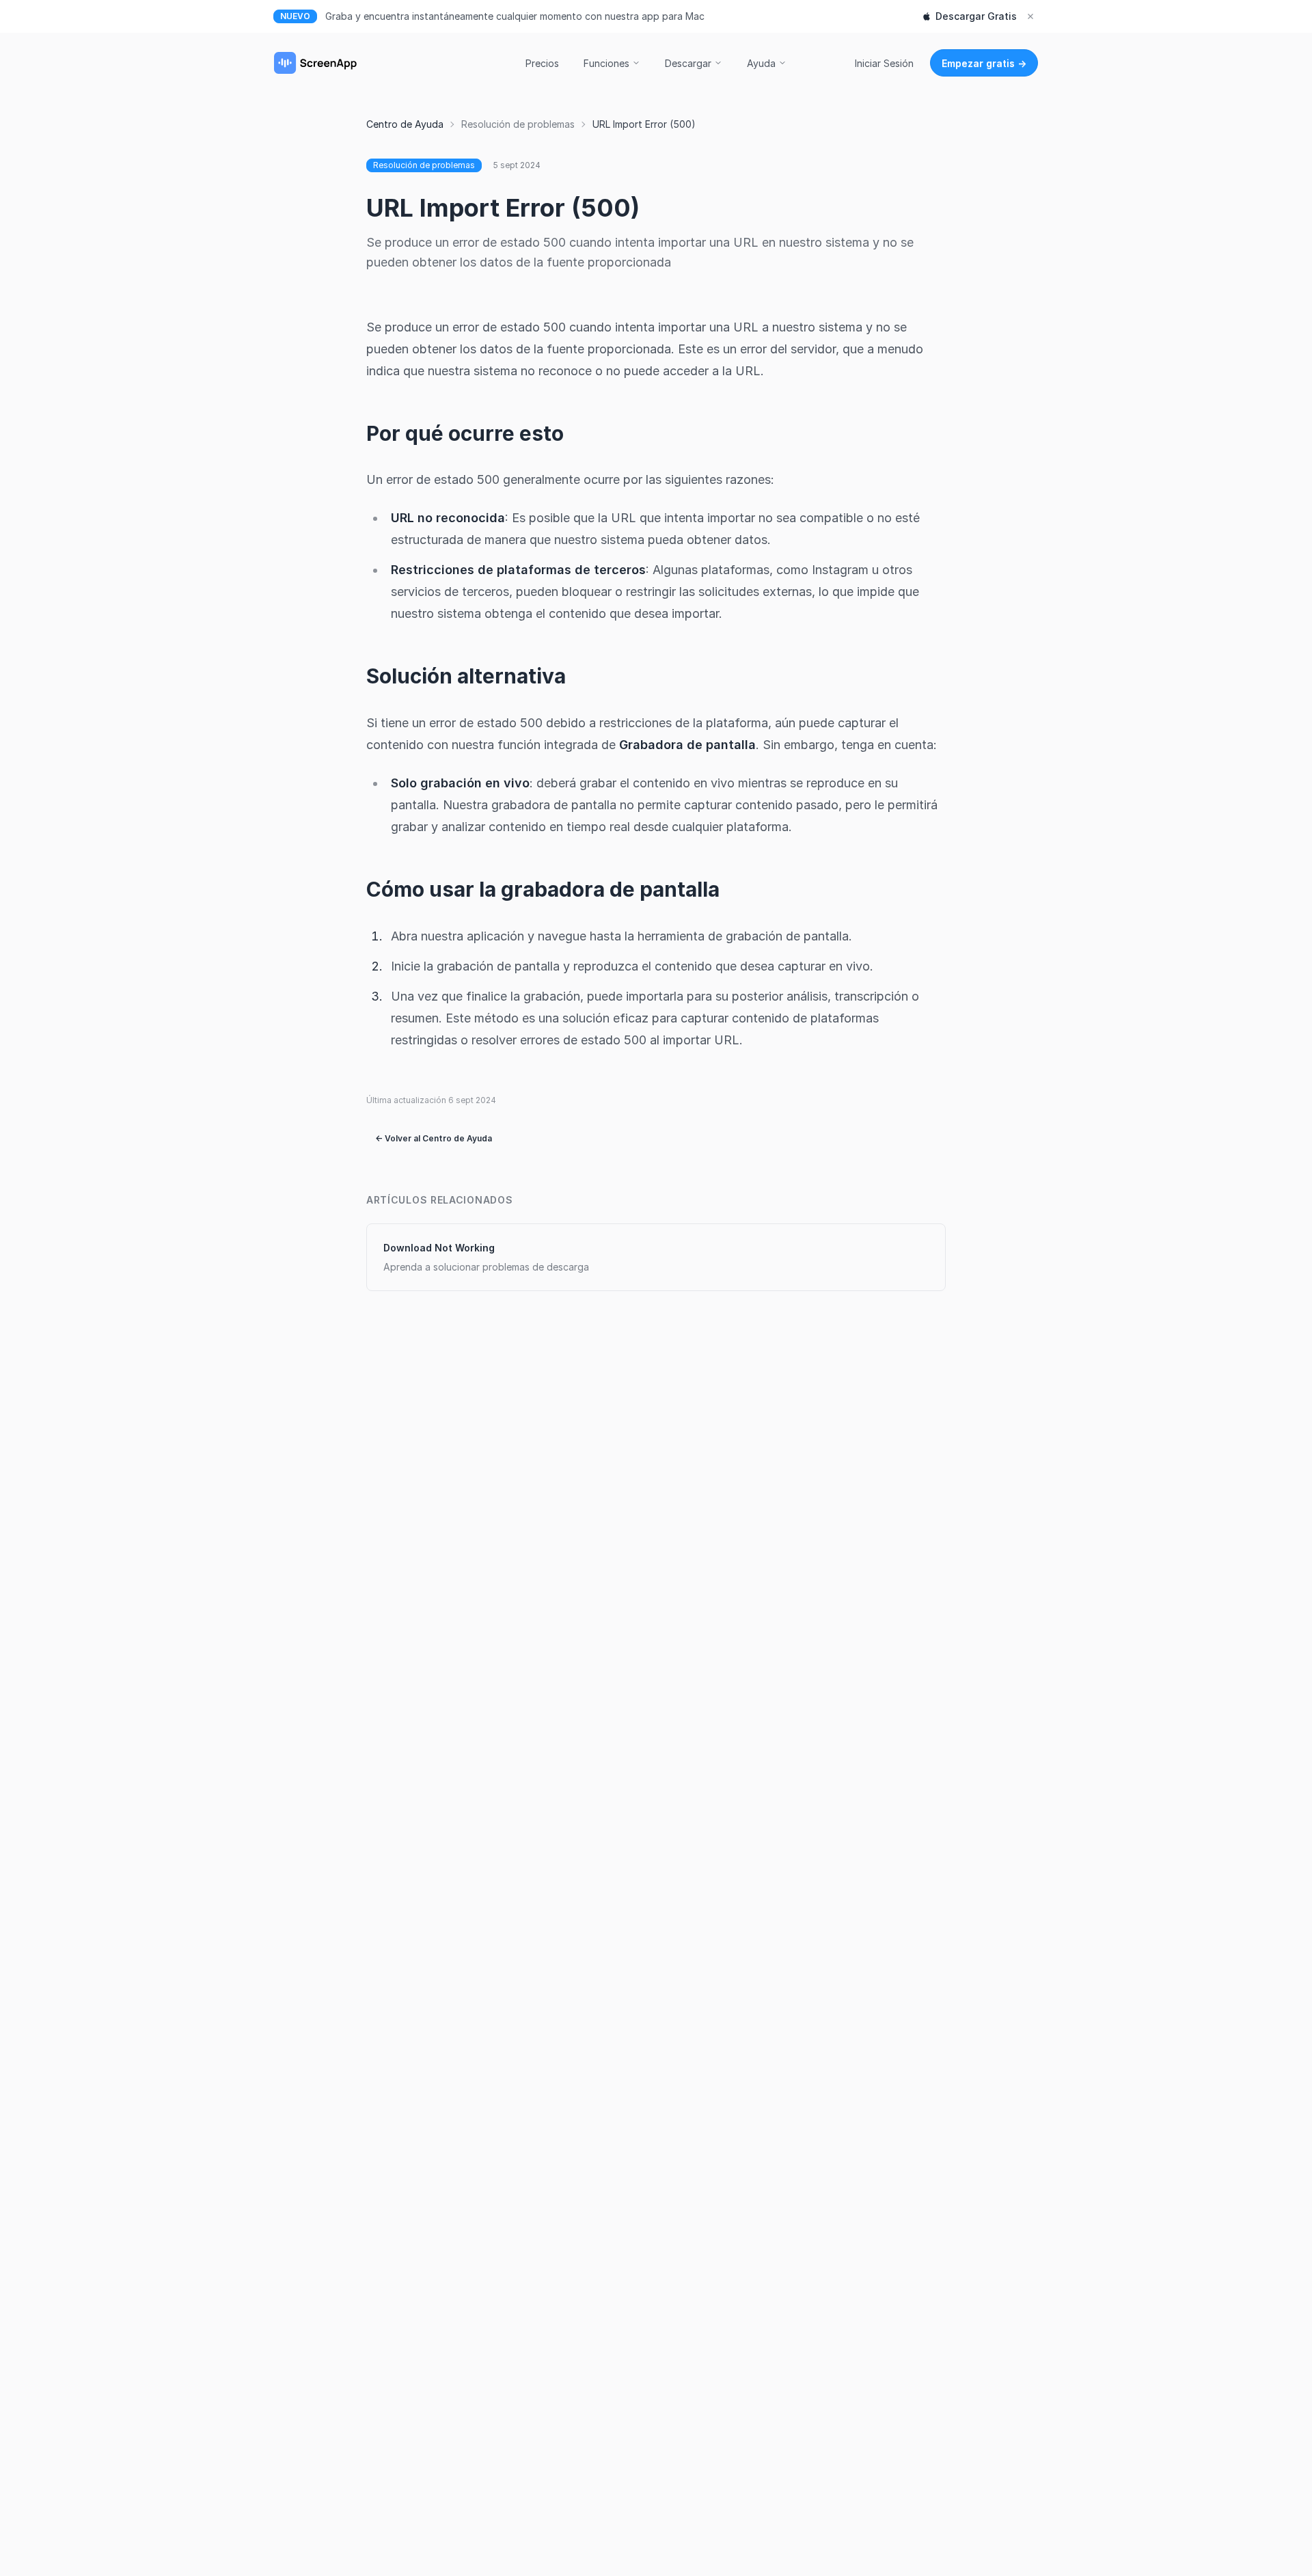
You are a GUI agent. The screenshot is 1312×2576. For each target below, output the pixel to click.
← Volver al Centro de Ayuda (434, 1138)
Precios (542, 63)
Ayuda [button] (761, 63)
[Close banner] (1030, 16)
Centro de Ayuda (405, 124)
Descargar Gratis (976, 16)
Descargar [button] (688, 63)
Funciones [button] (606, 63)
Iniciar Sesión (884, 63)
